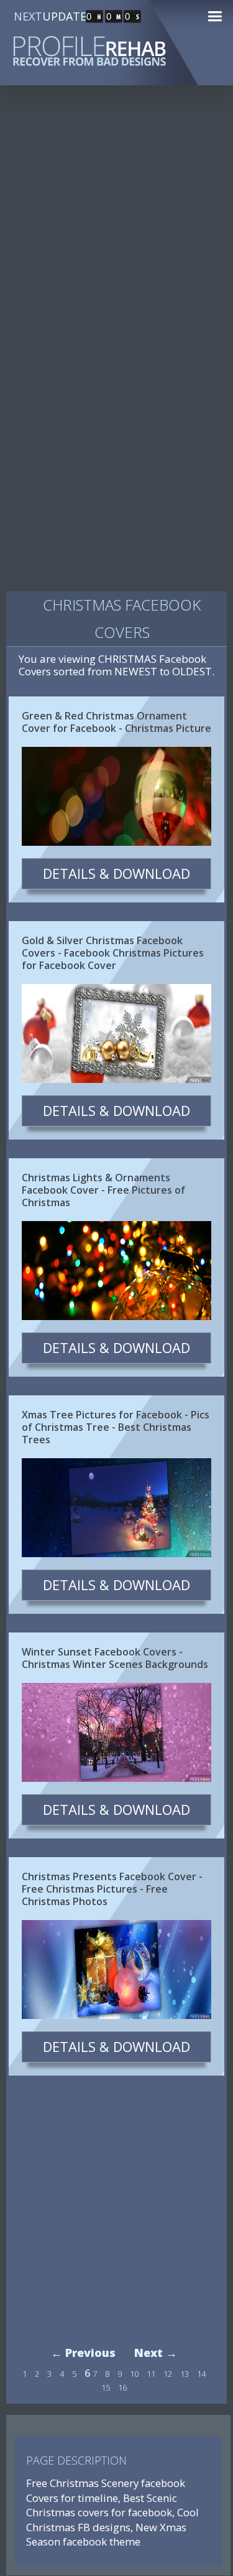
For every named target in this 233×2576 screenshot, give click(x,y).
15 (106, 2387)
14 (201, 2374)
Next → (156, 2353)
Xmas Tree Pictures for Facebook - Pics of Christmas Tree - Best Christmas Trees (116, 1427)
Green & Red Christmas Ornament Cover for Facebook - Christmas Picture (116, 722)
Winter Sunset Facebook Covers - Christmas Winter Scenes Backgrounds (115, 1658)
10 (134, 2374)
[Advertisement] (116, 225)
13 (185, 2374)
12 (168, 2374)
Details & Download (116, 873)
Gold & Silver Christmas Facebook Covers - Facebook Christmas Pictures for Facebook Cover (113, 953)
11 (151, 2374)
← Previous (83, 2353)
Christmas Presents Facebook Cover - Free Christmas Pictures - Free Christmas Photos (112, 1889)
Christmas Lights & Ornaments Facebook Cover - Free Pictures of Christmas (103, 1190)
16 (122, 2387)
